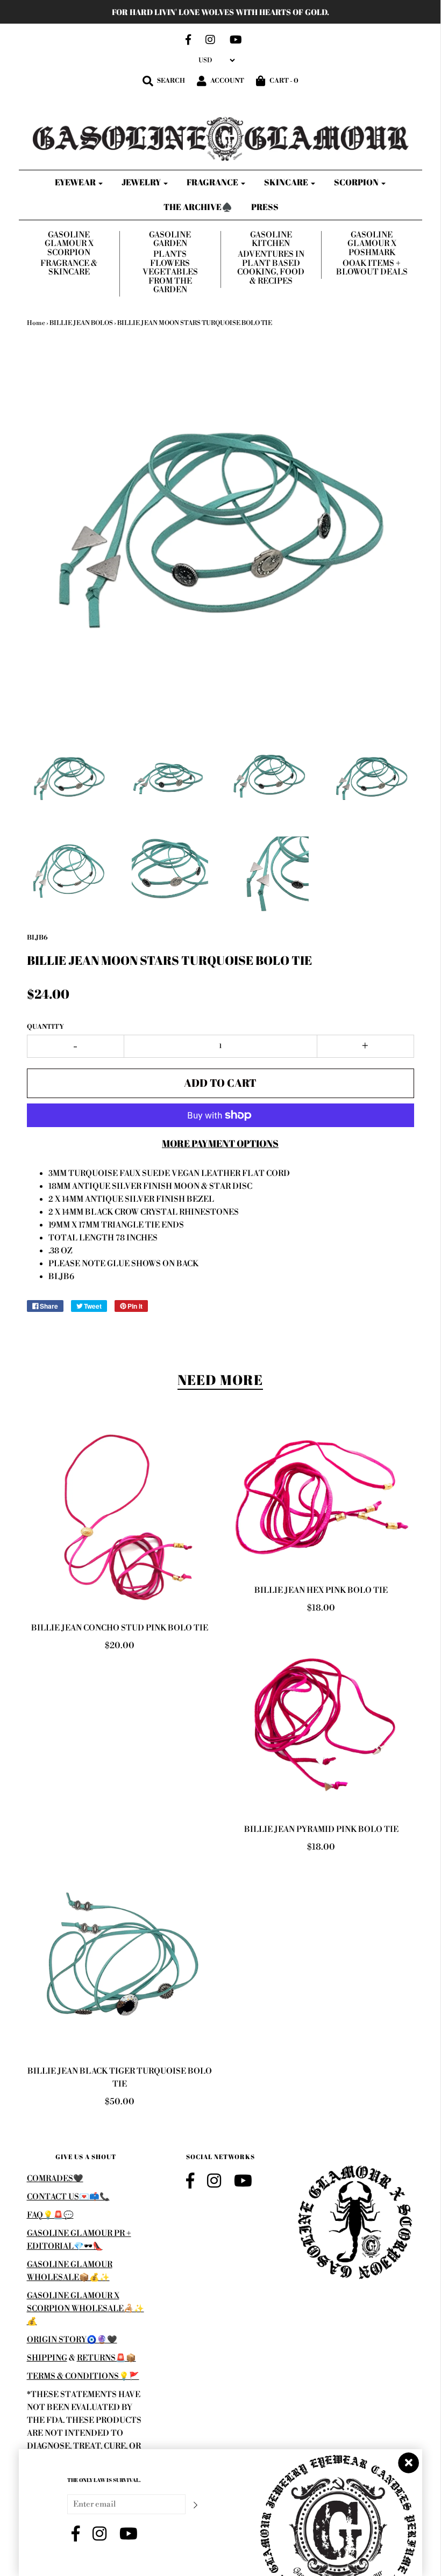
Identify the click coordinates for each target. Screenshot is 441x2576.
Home (36, 323)
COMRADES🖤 (55, 2179)
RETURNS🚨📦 (106, 2358)
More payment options (220, 1143)
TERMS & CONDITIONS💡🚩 (83, 2376)
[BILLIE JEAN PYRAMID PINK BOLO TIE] (321, 1722)
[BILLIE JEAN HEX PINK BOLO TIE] (321, 1498)
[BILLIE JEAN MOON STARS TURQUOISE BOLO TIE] (69, 779)
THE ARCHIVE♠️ (198, 207)
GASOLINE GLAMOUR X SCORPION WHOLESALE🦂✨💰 (86, 2309)
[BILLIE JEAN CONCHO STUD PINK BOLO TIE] (120, 1517)
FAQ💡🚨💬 (50, 2215)
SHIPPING (47, 2358)
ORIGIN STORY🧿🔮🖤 (72, 2340)
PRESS (265, 207)
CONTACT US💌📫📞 (68, 2197)
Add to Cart (220, 1083)
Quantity (45, 1027)
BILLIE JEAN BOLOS (81, 323)
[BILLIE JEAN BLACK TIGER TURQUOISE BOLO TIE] (120, 1962)
